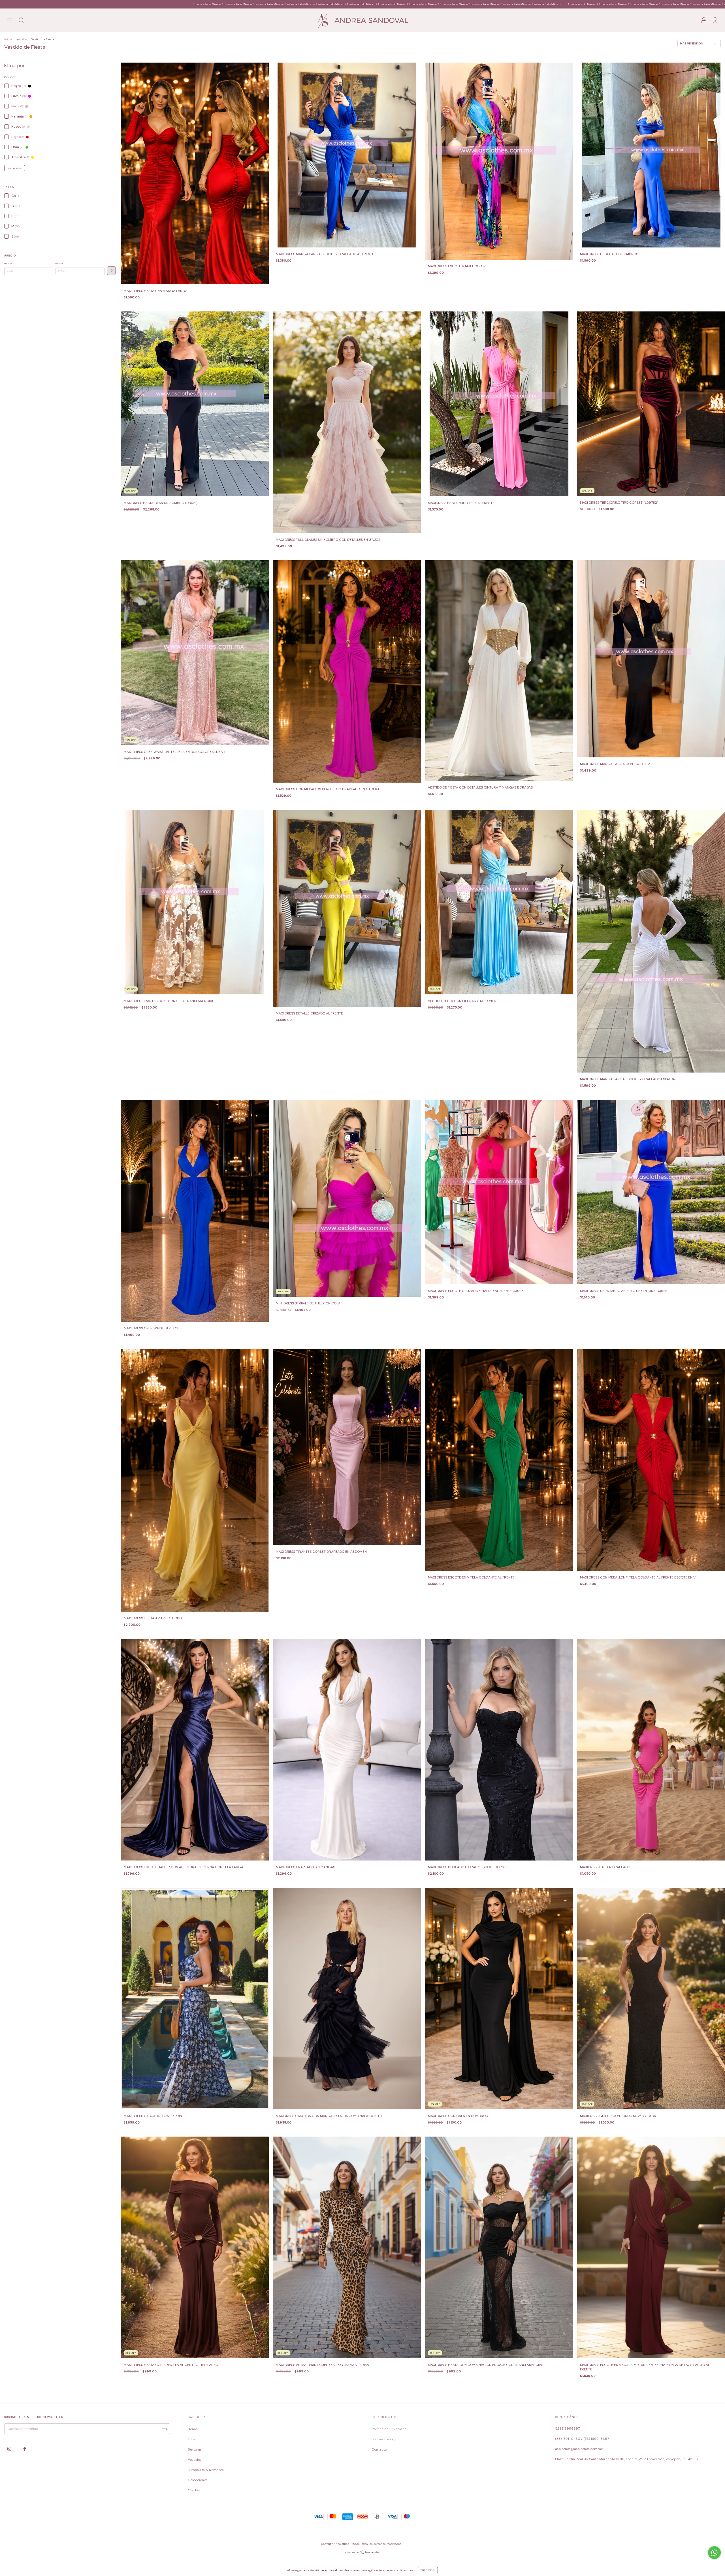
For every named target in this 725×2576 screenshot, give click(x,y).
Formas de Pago (384, 2439)
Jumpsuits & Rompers (206, 2470)
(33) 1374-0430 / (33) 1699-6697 (582, 2439)
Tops (192, 2439)
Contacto (379, 2449)
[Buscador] (21, 21)
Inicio (8, 39)
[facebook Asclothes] (25, 2449)
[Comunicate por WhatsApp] (714, 2553)
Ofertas (194, 2490)
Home (192, 2429)
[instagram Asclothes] (10, 2449)
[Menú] (10, 21)
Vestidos (21, 39)
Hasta (60, 263)
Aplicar (111, 271)
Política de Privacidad (389, 2429)
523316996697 (567, 2428)
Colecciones (198, 2480)
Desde (8, 263)
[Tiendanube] (363, 2553)
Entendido (428, 2570)
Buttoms (195, 2449)
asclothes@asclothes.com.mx (579, 2449)
